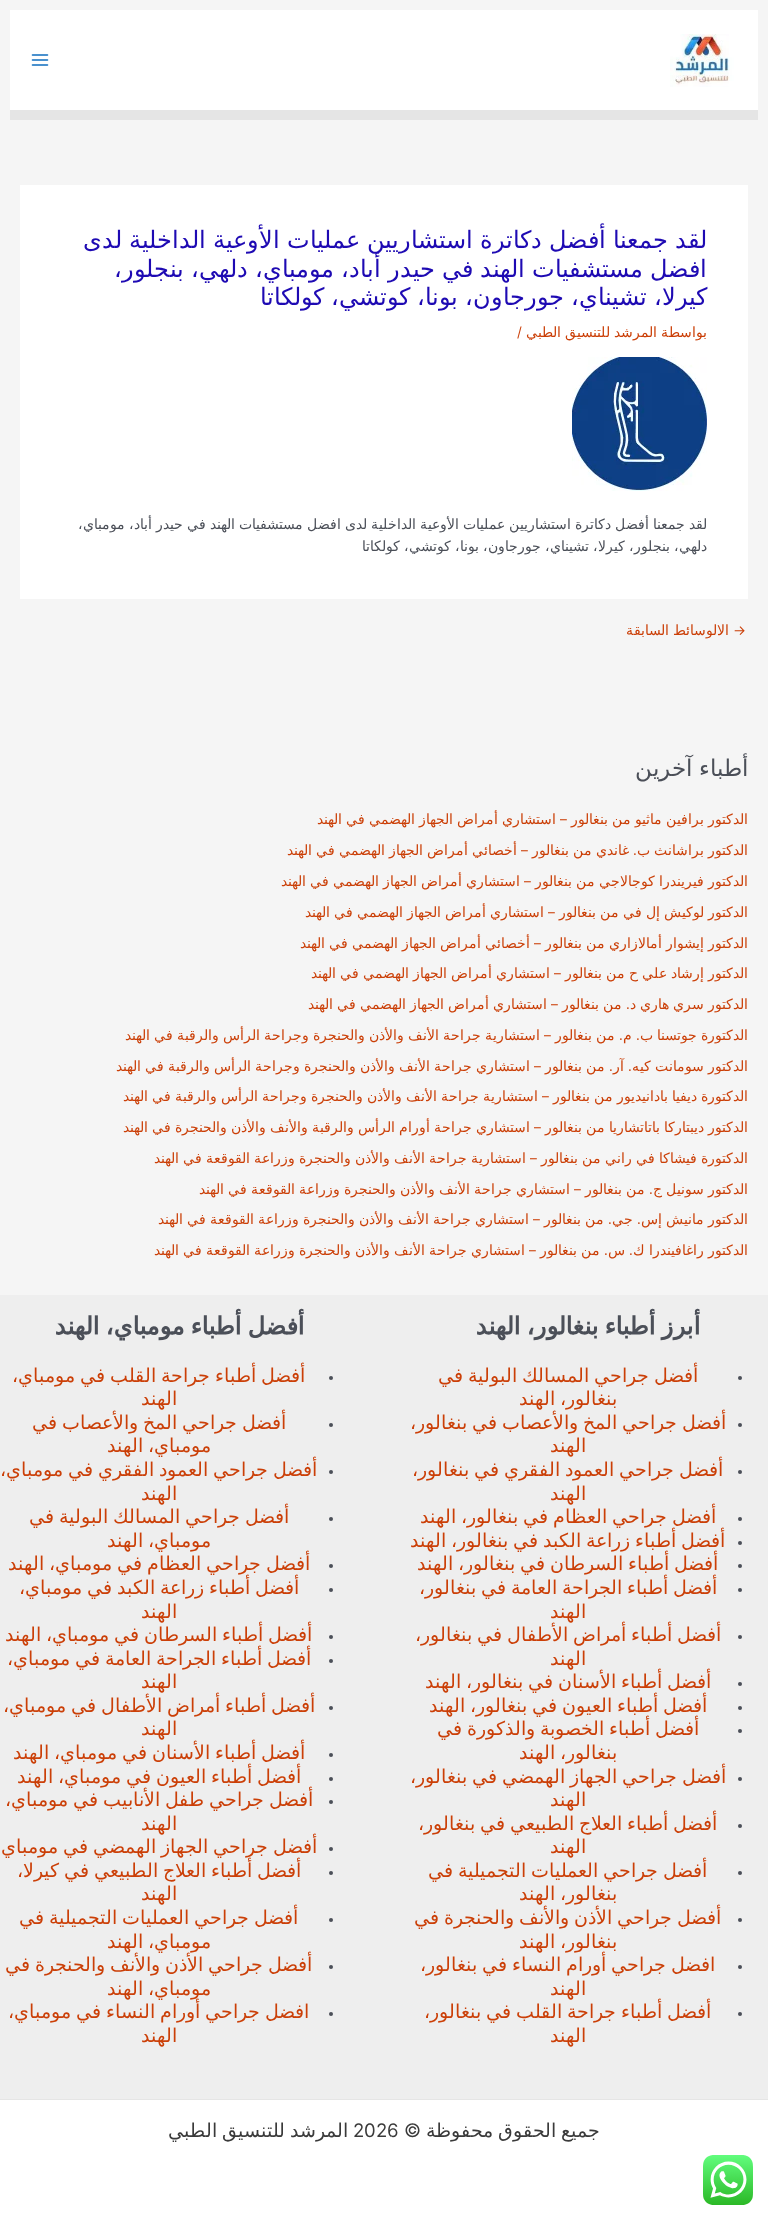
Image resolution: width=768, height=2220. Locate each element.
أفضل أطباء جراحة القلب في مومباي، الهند (158, 1387)
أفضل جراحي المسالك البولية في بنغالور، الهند (568, 1387)
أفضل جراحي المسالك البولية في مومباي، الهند (159, 1528)
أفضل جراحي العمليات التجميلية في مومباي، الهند (158, 1929)
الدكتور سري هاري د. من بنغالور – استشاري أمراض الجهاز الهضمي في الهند (528, 1004)
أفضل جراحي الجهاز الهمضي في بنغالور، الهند (568, 1788)
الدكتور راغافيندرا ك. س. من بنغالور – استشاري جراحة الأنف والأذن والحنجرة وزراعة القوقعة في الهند (451, 1250)
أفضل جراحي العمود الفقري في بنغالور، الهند (567, 1481)
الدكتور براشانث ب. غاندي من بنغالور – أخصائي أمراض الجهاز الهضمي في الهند (517, 850)
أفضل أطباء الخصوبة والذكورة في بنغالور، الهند (568, 1740)
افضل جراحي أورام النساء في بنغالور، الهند (567, 1976)
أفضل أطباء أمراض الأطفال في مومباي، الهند (159, 1717)
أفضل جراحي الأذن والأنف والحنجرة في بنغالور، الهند (567, 1929)
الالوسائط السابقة (686, 631)
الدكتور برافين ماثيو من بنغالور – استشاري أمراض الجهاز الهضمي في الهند (532, 819)
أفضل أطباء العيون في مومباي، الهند (159, 1776)
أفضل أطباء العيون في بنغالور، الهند (568, 1705)
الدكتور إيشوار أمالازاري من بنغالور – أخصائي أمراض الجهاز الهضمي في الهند (524, 943)
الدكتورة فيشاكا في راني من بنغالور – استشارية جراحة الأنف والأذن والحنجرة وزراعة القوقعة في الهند (451, 1158)
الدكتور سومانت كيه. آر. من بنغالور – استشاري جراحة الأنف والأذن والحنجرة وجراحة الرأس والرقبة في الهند (432, 1066)
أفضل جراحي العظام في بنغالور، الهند (568, 1516)
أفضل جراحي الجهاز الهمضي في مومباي (159, 1846)
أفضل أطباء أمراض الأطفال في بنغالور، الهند (568, 1646)
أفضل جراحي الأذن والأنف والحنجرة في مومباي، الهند (158, 1976)
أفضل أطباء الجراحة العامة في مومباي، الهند (159, 1670)
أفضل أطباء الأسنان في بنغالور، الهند (568, 1681)
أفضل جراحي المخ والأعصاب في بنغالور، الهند (568, 1434)
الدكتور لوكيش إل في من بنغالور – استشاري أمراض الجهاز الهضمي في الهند (526, 912)
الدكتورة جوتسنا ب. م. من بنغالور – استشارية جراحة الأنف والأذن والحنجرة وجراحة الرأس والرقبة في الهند (436, 1035)
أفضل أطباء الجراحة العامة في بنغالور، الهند (568, 1599)
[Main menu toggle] (40, 60)
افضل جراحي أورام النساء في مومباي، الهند (158, 2023)
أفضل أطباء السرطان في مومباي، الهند (158, 1634)
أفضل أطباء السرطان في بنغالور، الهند (567, 1563)
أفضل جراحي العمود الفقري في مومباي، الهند (158, 1481)
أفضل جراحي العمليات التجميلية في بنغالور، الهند (567, 1882)
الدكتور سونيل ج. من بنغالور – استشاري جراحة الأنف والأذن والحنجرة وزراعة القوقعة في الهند (473, 1189)
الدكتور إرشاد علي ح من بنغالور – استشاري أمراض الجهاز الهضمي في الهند (529, 973)
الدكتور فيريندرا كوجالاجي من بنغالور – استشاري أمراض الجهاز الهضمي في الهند (514, 881)
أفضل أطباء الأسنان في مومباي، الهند (159, 1752)
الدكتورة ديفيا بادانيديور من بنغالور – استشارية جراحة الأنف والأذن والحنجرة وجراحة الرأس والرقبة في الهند (435, 1096)
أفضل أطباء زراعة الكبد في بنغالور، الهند (567, 1540)
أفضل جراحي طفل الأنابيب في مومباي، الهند (159, 1811)
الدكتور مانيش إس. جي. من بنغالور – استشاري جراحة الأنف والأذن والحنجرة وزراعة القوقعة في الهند (453, 1219)
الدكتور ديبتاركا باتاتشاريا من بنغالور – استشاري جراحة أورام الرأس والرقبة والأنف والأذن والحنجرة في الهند (435, 1127)
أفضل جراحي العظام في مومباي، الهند (159, 1563)
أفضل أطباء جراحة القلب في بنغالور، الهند (567, 2023)
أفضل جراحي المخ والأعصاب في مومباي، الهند (159, 1434)
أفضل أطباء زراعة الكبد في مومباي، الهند (159, 1599)
